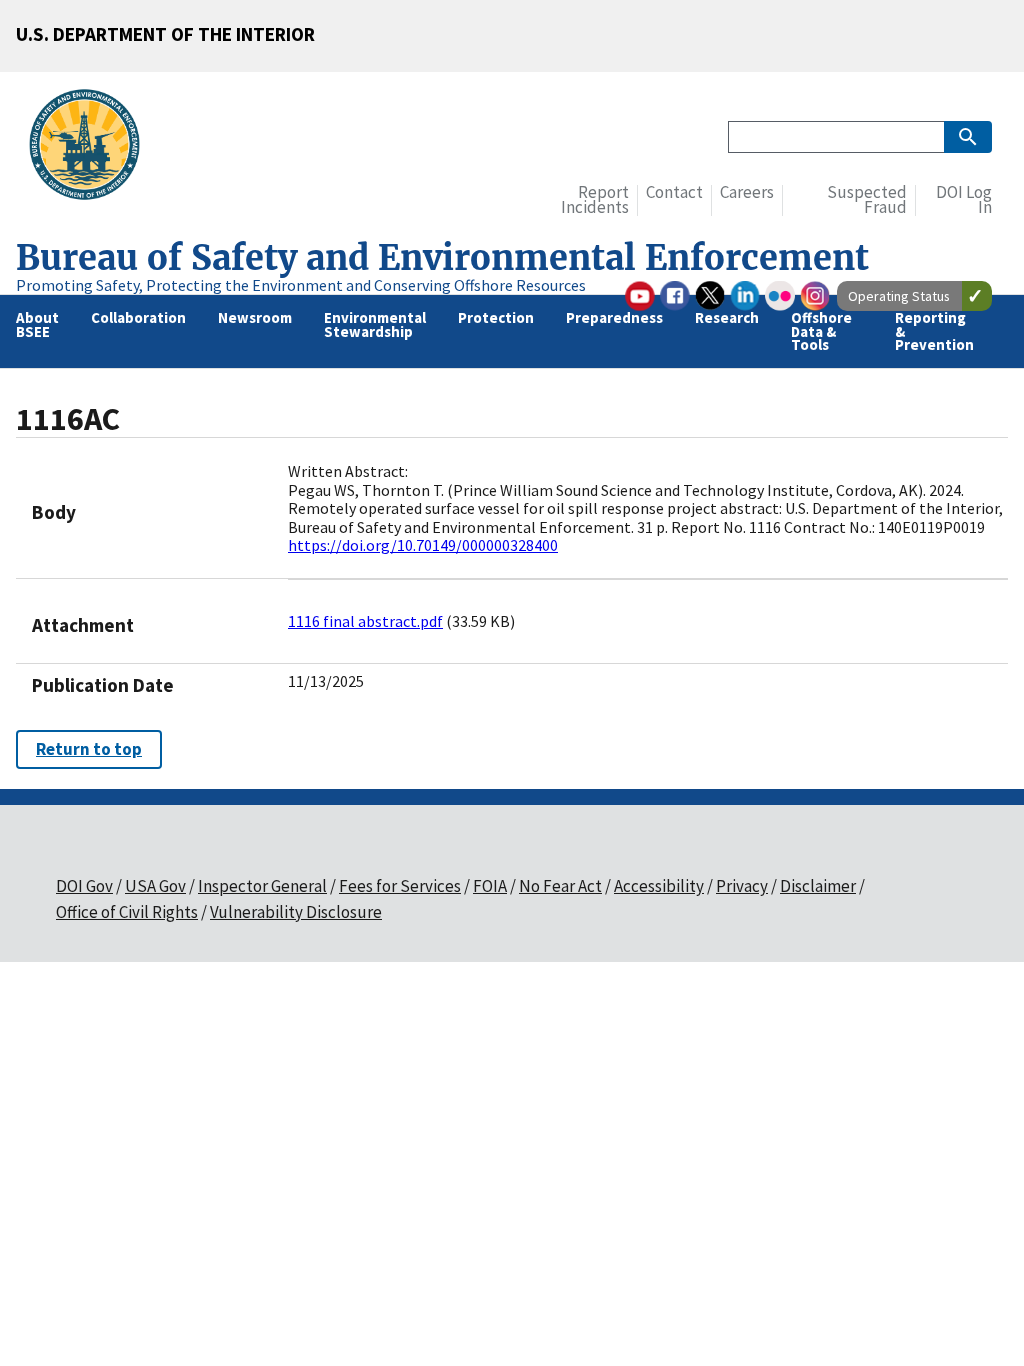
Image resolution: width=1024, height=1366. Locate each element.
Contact (674, 192)
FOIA (490, 886)
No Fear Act (560, 886)
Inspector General (262, 886)
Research (727, 317)
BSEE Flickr (780, 296)
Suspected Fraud (867, 200)
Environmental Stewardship (375, 324)
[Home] (92, 147)
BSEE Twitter (710, 296)
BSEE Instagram (815, 296)
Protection (496, 317)
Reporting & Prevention (934, 331)
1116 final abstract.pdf (365, 621)
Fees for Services (400, 886)
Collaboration (138, 317)
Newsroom (255, 317)
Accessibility (659, 886)
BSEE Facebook (675, 296)
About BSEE (37, 324)
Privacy (742, 886)
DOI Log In (964, 200)
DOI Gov (84, 886)
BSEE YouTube (640, 296)
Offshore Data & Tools (821, 331)
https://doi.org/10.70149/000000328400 (423, 545)
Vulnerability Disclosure (296, 912)
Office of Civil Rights (127, 912)
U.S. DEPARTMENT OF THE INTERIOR (165, 34)
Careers (747, 192)
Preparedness (614, 317)
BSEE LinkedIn (745, 296)
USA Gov (155, 886)
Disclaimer (818, 886)
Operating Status (899, 296)
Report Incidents (595, 200)
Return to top (89, 749)
